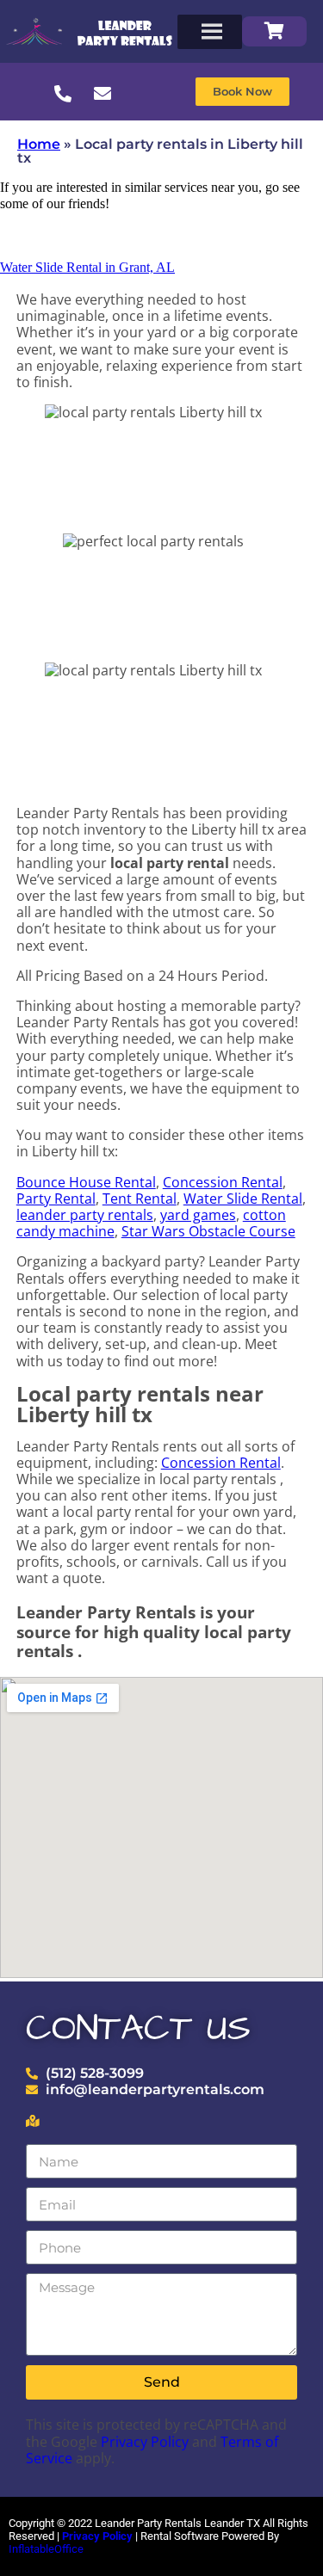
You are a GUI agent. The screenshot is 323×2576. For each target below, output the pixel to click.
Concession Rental (223, 1182)
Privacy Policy (145, 2442)
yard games (198, 1215)
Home (39, 144)
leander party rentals (85, 1215)
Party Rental (56, 1199)
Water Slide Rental (243, 1199)
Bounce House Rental (86, 1182)
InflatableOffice (46, 2549)
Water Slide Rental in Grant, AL (87, 267)
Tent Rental (140, 1199)
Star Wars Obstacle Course (208, 1231)
